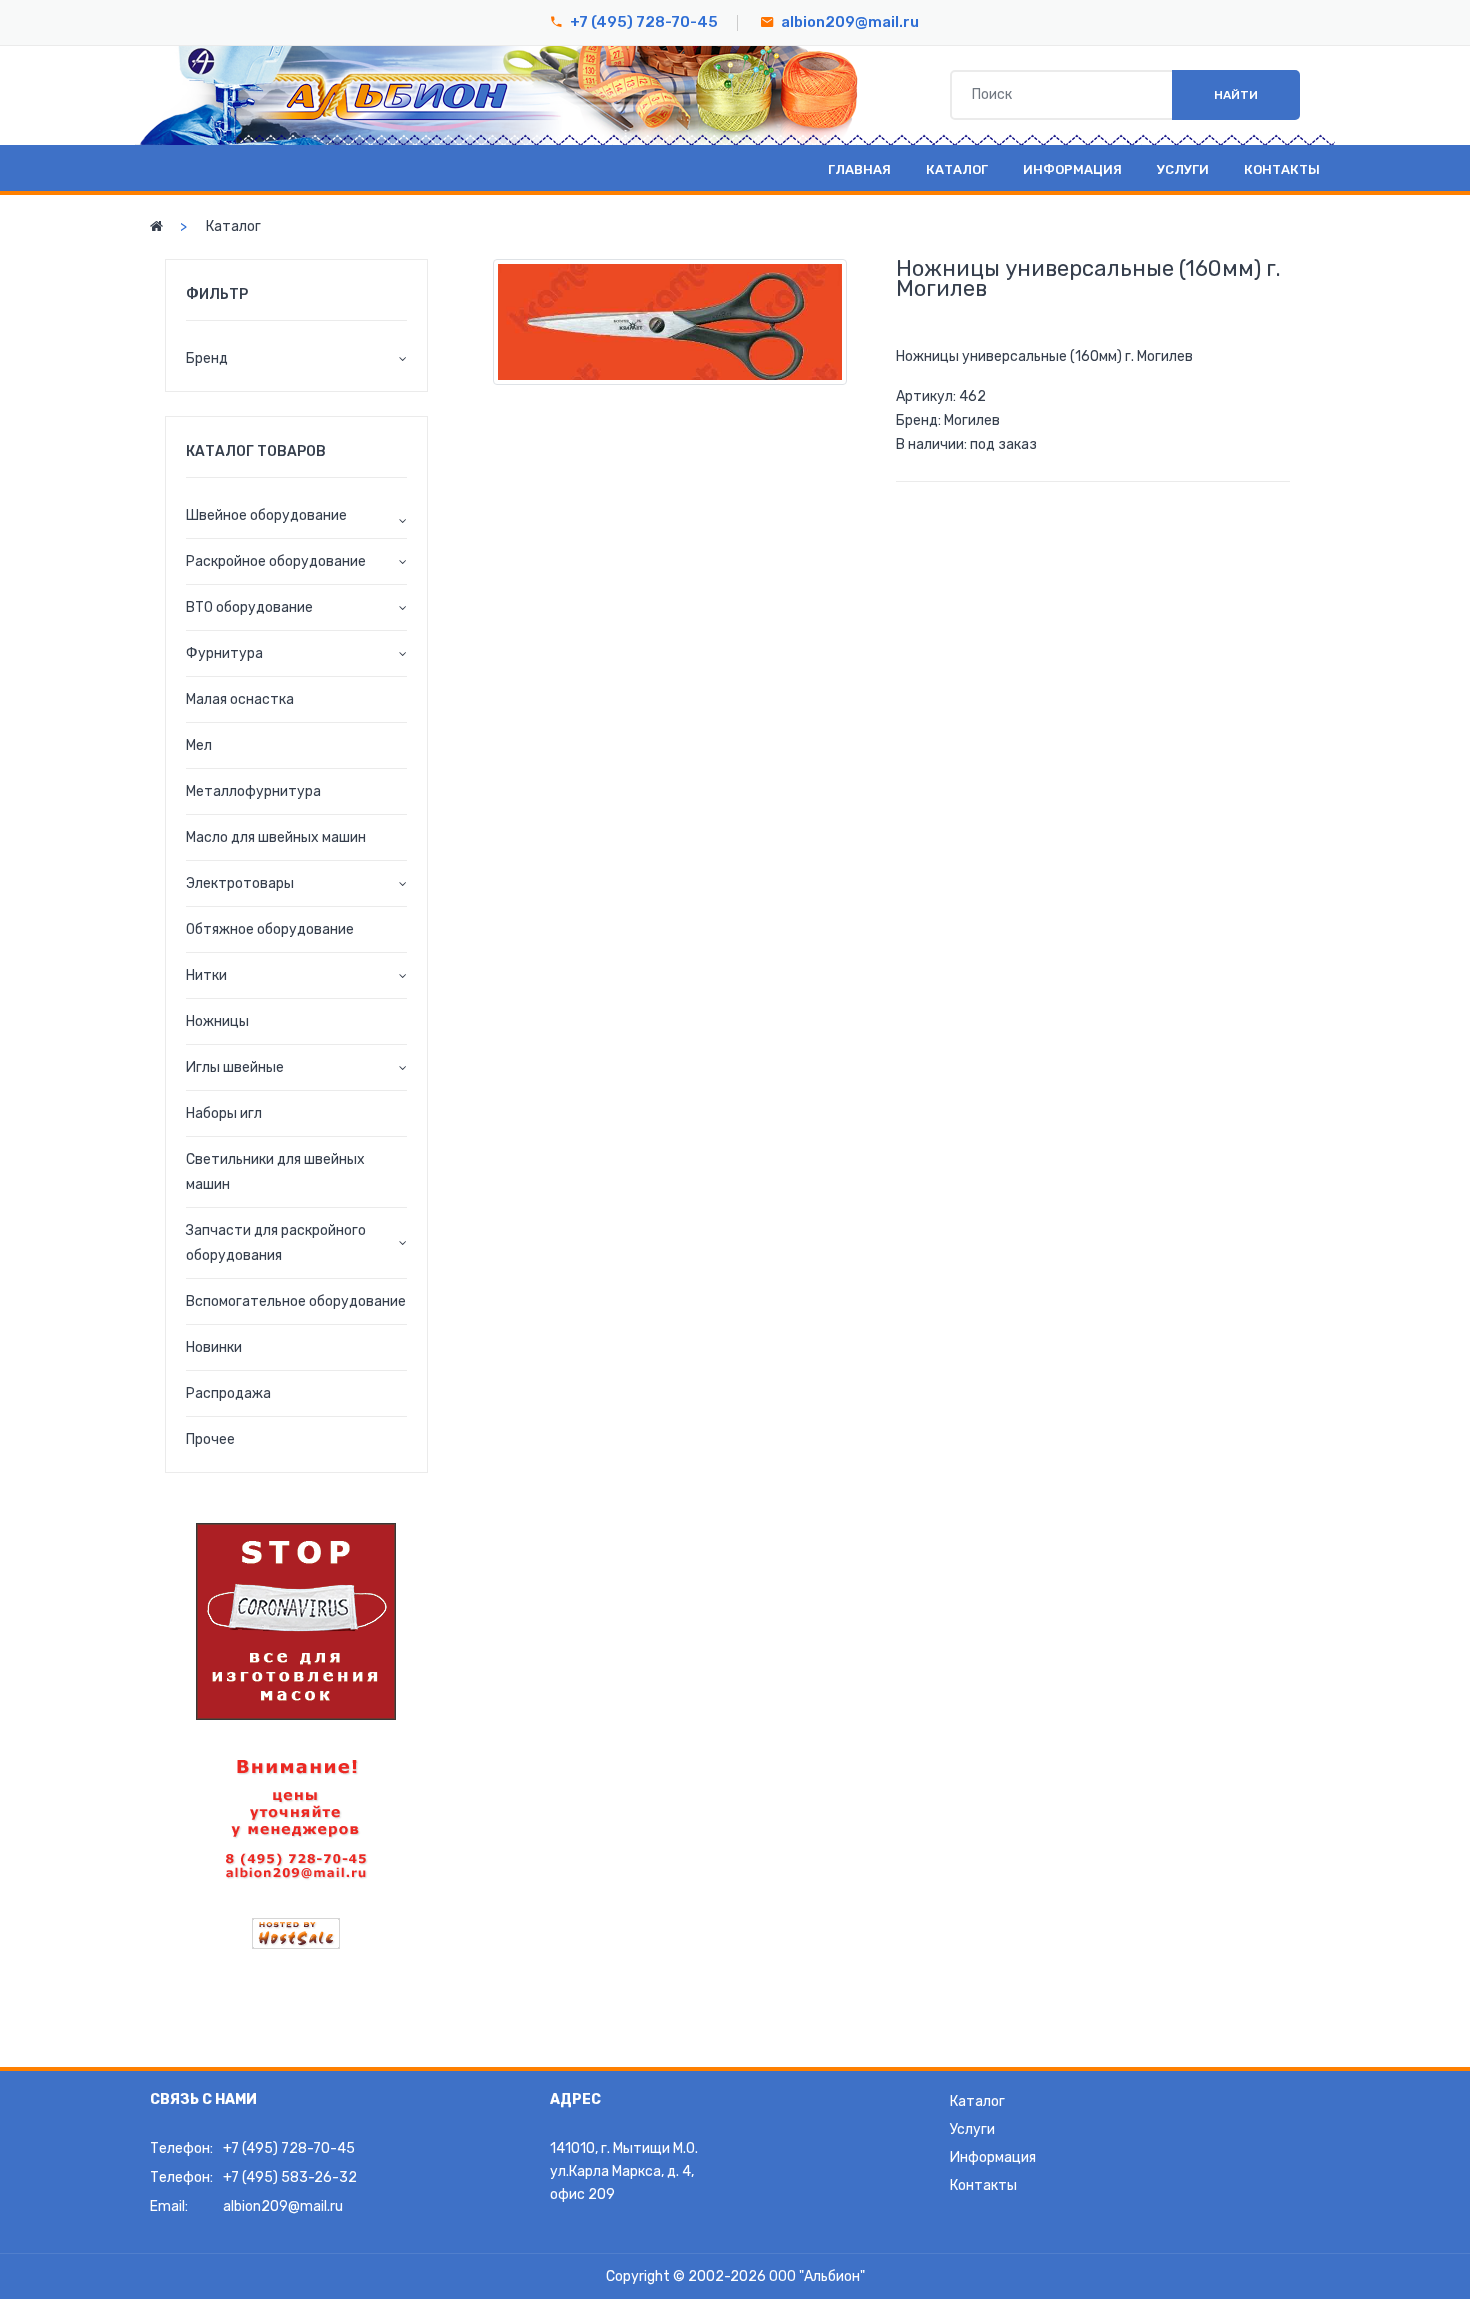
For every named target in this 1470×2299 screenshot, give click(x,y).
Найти (1236, 95)
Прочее (210, 1439)
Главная (859, 169)
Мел (199, 745)
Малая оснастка (240, 699)
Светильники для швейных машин (275, 1172)
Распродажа (228, 1393)
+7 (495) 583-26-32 (290, 2177)
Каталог (957, 169)
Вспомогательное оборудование (296, 1301)
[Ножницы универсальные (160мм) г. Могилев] (670, 322)
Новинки (214, 1347)
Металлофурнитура (253, 791)
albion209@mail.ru (850, 22)
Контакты (1282, 169)
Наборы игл (224, 1113)
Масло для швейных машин (276, 837)
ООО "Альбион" (817, 2276)
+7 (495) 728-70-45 (644, 22)
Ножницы (217, 1021)
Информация (1072, 169)
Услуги (1183, 169)
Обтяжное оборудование (270, 929)
